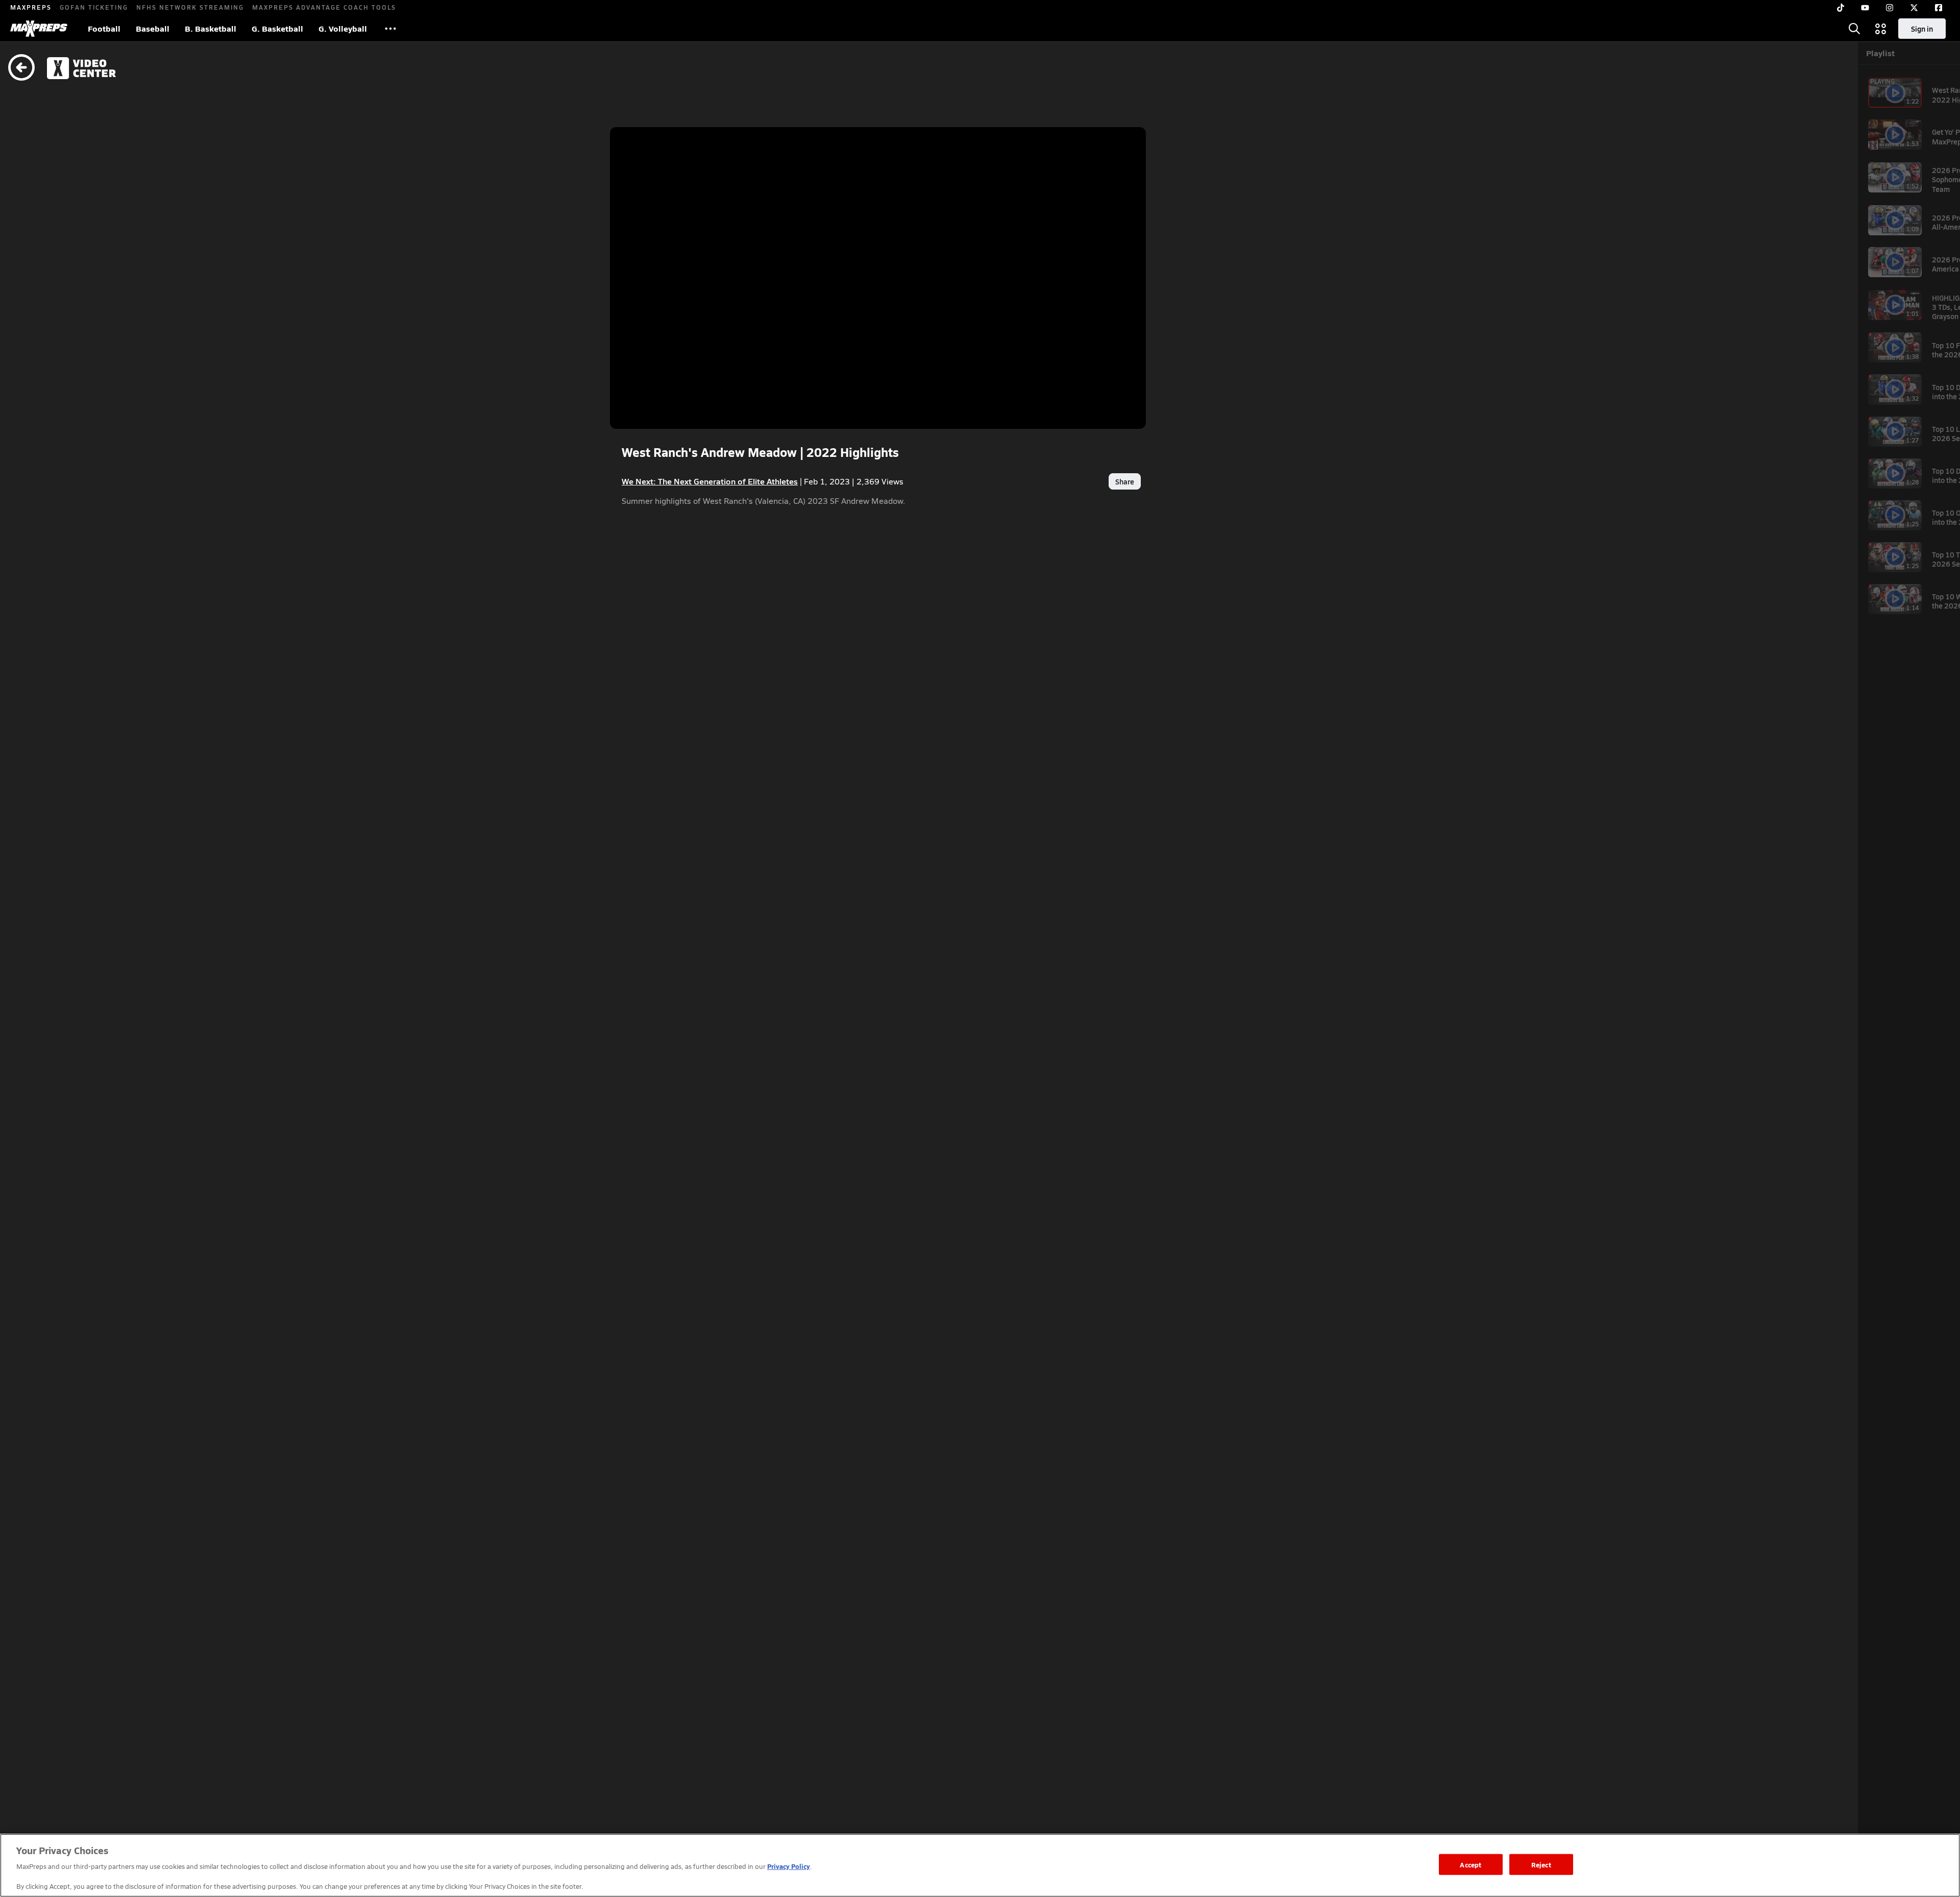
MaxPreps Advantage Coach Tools (324, 7)
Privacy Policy (789, 1866)
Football (104, 28)
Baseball (153, 28)
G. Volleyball (343, 28)
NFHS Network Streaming (190, 7)
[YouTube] (1865, 8)
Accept (1471, 1864)
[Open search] (1854, 29)
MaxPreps (31, 7)
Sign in (1922, 29)
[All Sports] (390, 29)
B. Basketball (211, 28)
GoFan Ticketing (94, 7)
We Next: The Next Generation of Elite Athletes (710, 481)
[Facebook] (1939, 8)
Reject (1541, 1864)
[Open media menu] (1881, 29)
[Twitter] (1914, 8)
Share (1125, 481)
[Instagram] (1890, 8)
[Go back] (21, 68)
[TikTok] (1841, 8)
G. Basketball (277, 28)
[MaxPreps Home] (39, 29)
